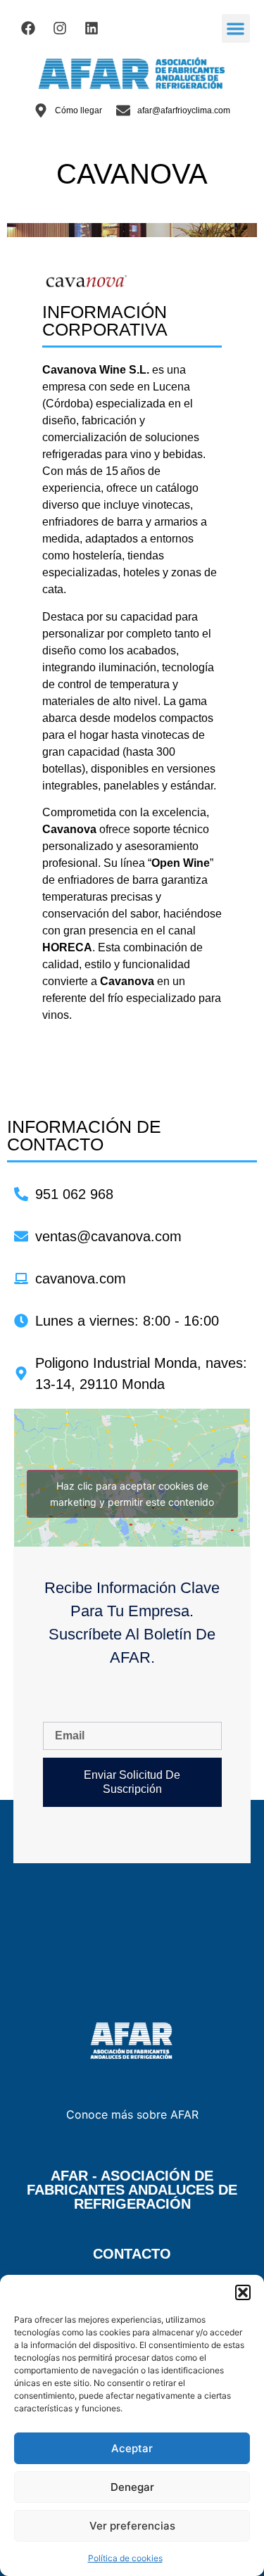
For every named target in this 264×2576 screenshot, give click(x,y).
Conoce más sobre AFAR (132, 2114)
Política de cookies (125, 2558)
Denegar (132, 2487)
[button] (243, 2292)
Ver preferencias (132, 2526)
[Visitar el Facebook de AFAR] (28, 28)
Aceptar (132, 2448)
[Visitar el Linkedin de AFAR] (92, 28)
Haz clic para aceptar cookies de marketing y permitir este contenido (132, 1494)
